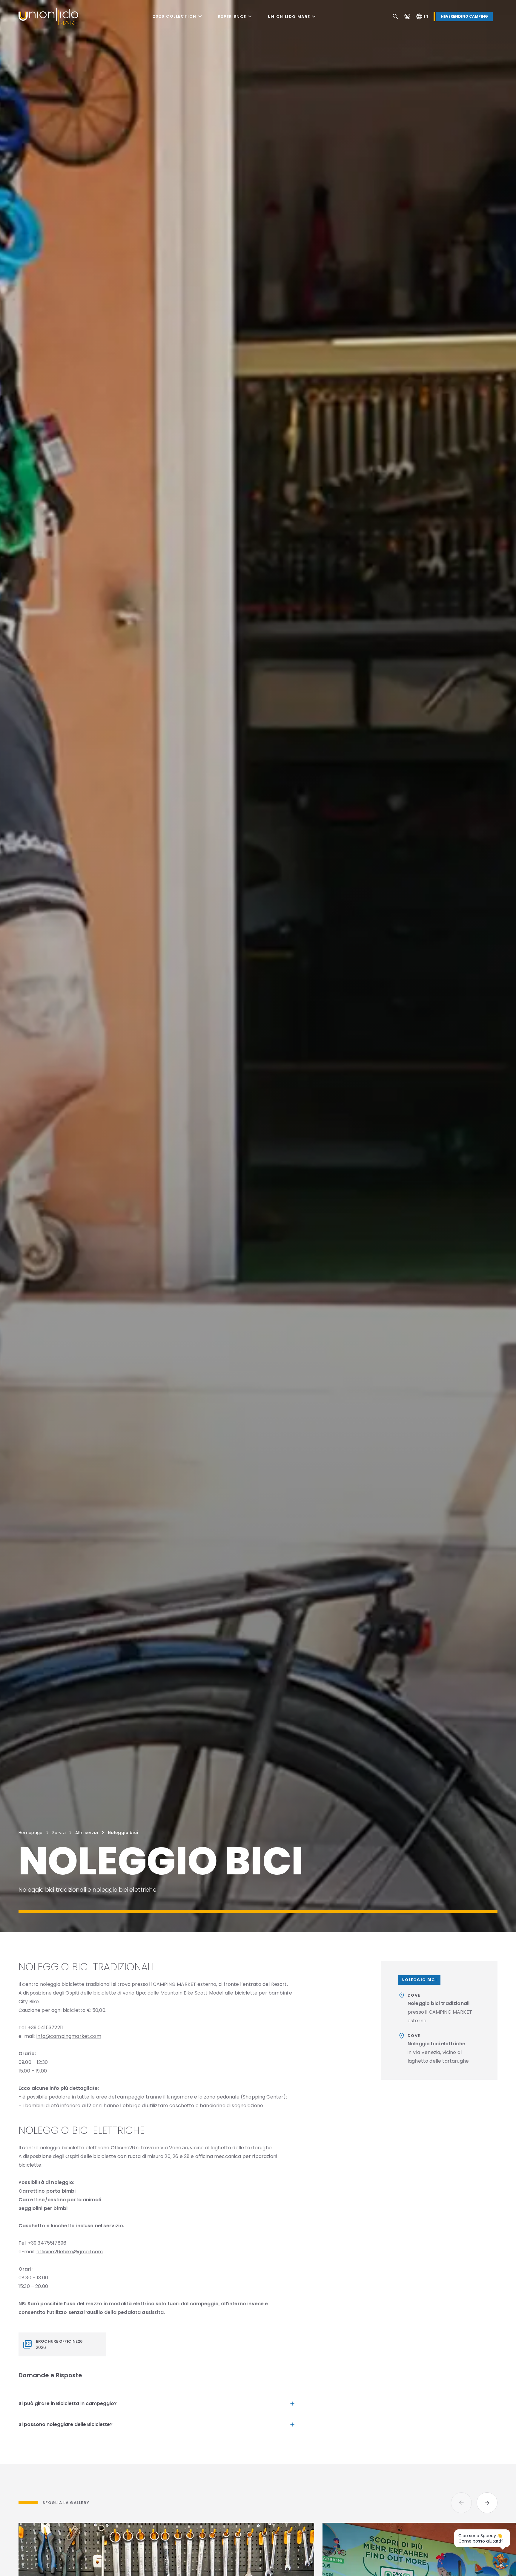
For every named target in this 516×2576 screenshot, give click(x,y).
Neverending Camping (464, 16)
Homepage (31, 1833)
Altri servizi (87, 1833)
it (422, 16)
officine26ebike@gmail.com (70, 2252)
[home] (48, 16)
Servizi (59, 1833)
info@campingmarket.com (69, 2036)
